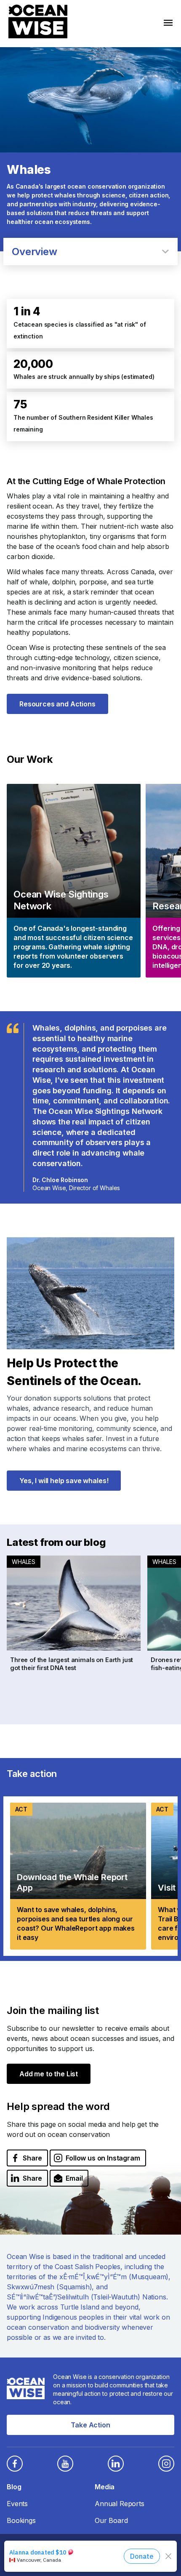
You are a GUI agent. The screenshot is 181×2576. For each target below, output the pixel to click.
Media (105, 2487)
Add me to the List (49, 2074)
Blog (14, 2487)
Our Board (111, 2520)
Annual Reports (120, 2504)
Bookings (21, 2520)
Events (17, 2504)
